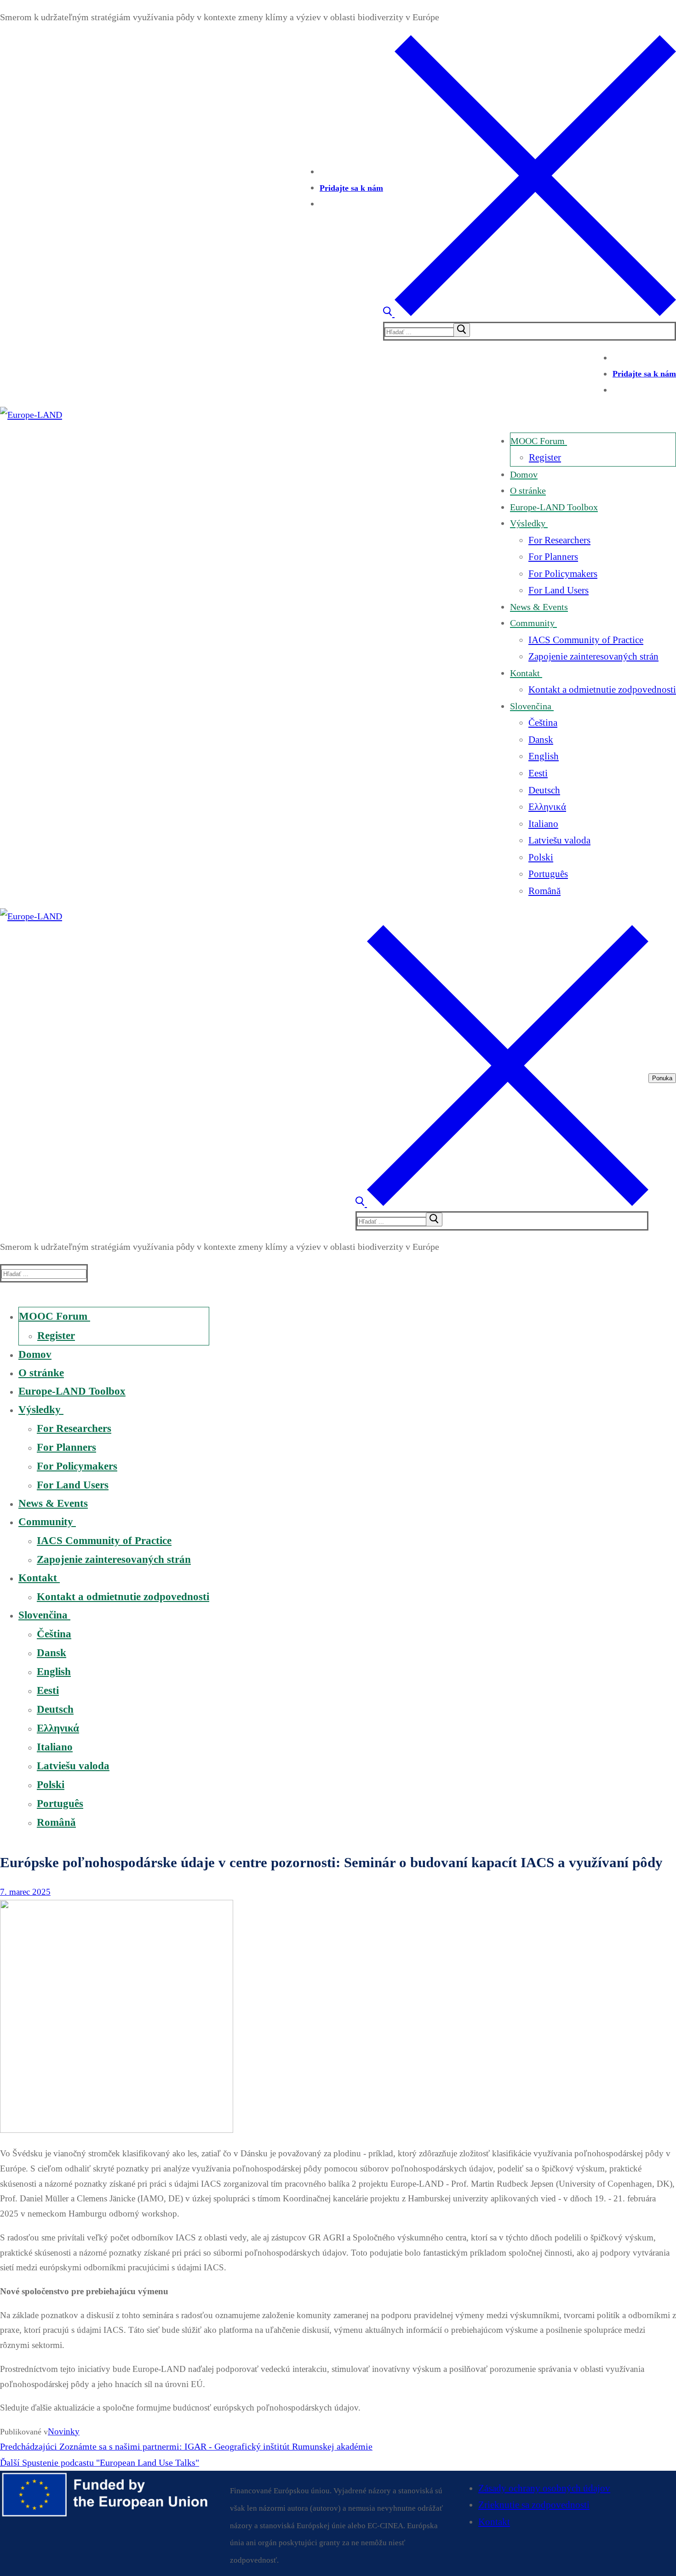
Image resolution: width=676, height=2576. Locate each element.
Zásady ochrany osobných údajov (544, 2488)
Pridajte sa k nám (351, 188)
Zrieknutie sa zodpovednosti (534, 2505)
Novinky (64, 2431)
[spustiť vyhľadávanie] (462, 330)
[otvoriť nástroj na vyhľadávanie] (530, 313)
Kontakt (494, 2522)
